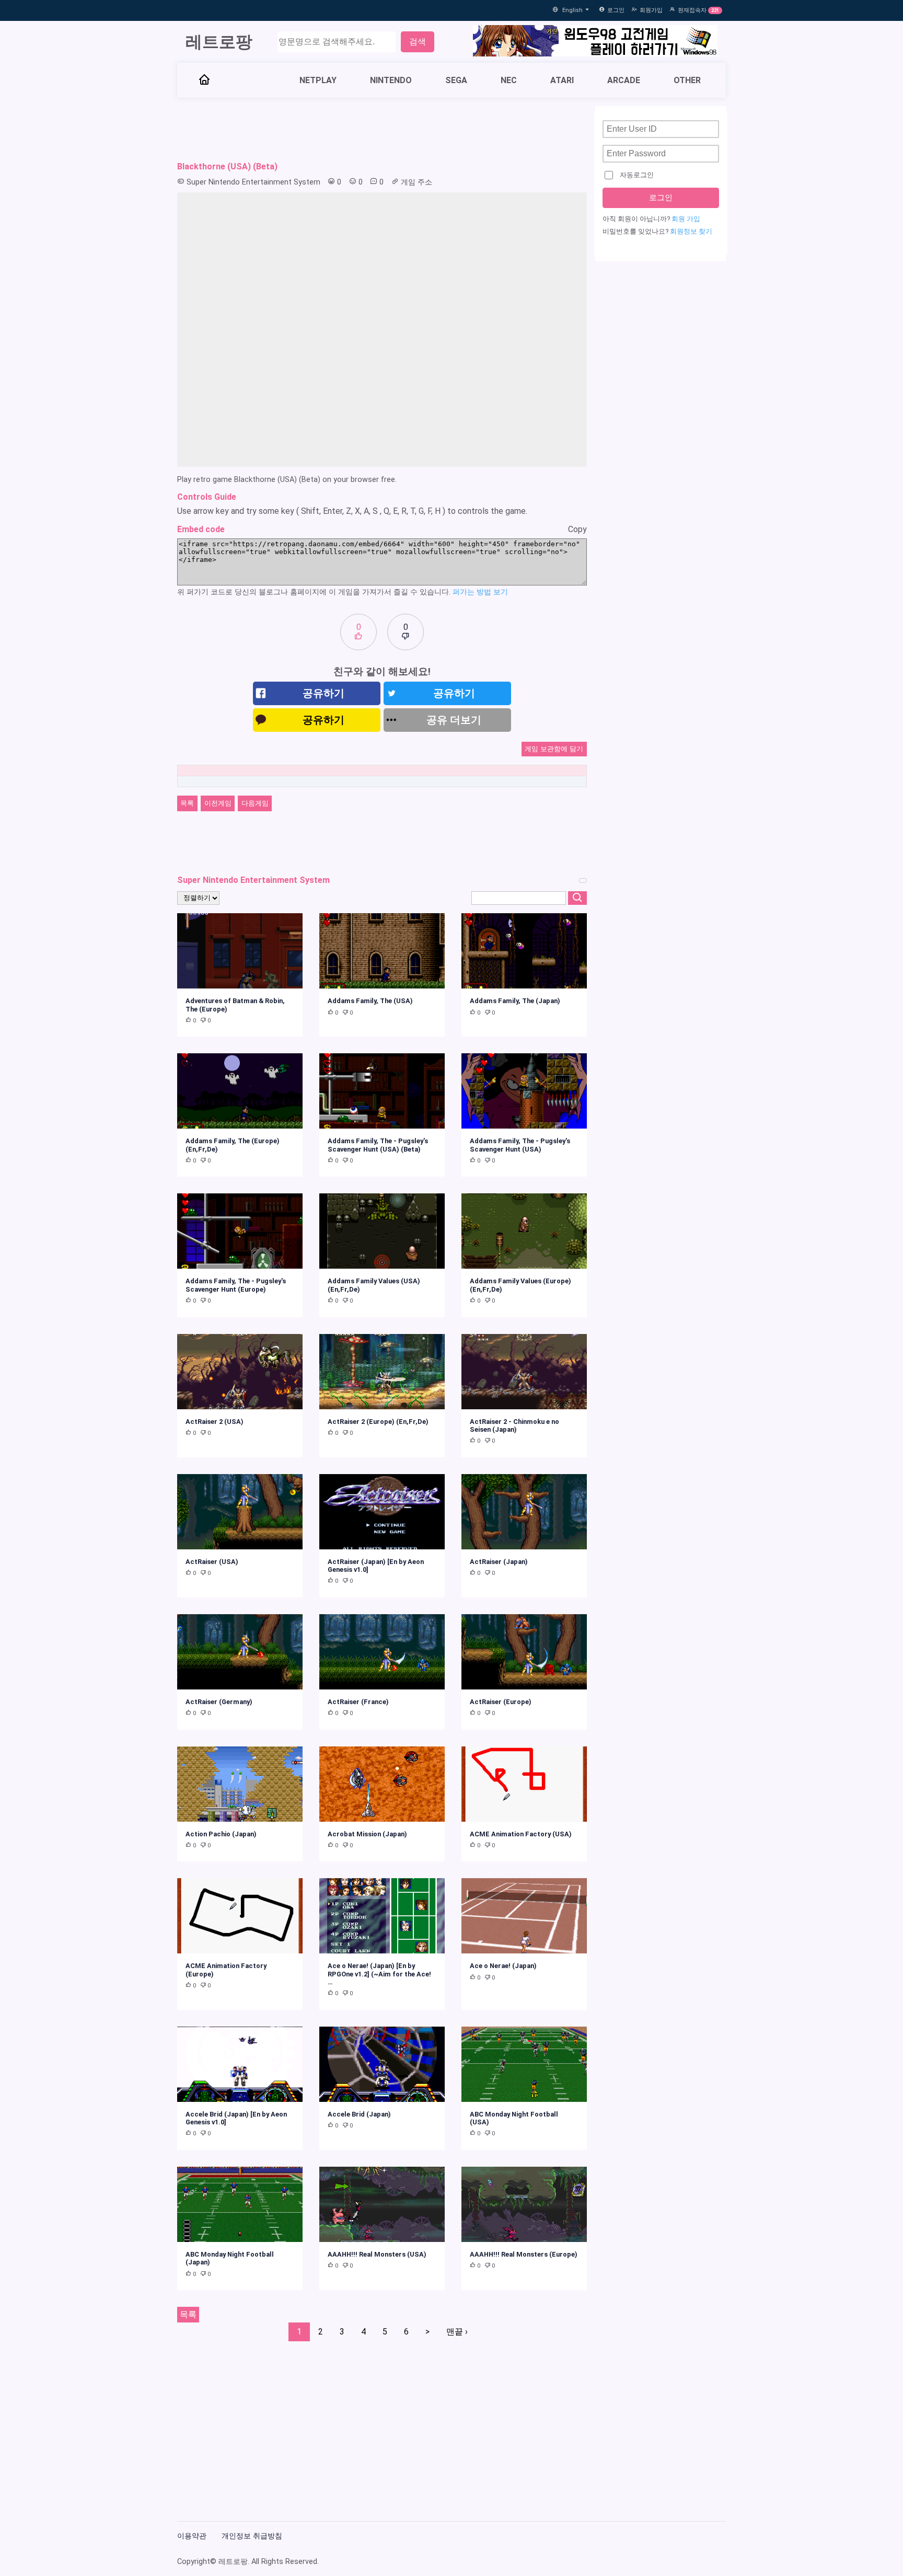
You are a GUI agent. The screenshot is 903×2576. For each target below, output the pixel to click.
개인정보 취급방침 (252, 2536)
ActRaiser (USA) (212, 1562)
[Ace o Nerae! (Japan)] (524, 1916)
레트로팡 (219, 42)
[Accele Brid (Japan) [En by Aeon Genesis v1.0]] (240, 2064)
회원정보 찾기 (691, 231)
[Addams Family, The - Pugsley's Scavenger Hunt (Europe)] (240, 1231)
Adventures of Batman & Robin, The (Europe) (235, 1005)
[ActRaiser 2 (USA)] (240, 1372)
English (573, 10)
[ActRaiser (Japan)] (524, 1512)
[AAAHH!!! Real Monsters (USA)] (382, 2204)
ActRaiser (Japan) (499, 1562)
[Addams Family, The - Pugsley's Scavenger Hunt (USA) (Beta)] (382, 1091)
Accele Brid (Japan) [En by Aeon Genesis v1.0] (236, 2118)
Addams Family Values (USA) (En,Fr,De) (374, 1285)
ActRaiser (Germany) (219, 1702)
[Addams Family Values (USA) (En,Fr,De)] (382, 1231)
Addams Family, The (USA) (370, 1001)
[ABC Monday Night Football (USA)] (524, 2064)
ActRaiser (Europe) (501, 1702)
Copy (577, 529)
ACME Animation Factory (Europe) (226, 1970)
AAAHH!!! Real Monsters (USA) (377, 2254)
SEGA (456, 80)
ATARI (562, 80)
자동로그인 (637, 175)
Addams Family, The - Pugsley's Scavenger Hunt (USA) (520, 1145)
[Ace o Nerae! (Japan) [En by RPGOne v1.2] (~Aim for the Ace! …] (382, 1916)
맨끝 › (457, 2332)
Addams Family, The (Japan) (515, 1001)
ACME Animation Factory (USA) (521, 1834)
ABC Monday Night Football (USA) (514, 2118)
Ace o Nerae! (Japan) (503, 1966)
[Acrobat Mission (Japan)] (382, 1784)
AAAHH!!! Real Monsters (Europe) (524, 2254)
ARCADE (624, 80)
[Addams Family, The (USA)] (382, 951)
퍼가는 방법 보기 (480, 592)
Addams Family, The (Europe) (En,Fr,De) (233, 1145)
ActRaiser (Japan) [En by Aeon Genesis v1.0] (376, 1566)
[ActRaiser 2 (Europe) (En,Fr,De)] (382, 1372)
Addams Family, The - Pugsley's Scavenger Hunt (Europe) (236, 1285)
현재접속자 (692, 10)
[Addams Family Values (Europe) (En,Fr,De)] (524, 1231)
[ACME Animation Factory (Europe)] (240, 1916)
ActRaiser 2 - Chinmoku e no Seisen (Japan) (514, 1425)
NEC (509, 80)
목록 (187, 803)
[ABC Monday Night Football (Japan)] (240, 2204)
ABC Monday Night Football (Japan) (230, 2258)
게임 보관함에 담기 (554, 749)
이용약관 (192, 2536)
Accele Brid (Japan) (359, 2114)
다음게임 (255, 803)
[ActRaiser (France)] (382, 1652)
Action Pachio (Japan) (221, 1834)
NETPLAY (318, 80)
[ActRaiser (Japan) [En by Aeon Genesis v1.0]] (382, 1512)
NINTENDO (391, 80)
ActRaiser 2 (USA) (215, 1422)
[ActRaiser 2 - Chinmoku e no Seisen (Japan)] (524, 1372)
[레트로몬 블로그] (595, 42)
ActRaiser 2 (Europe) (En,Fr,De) (378, 1422)
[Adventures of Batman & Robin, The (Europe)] (240, 951)
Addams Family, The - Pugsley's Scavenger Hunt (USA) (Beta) (378, 1145)
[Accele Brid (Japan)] (382, 2064)
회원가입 (651, 10)
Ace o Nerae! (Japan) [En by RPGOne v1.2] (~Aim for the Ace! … (379, 1974)
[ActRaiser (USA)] (240, 1512)
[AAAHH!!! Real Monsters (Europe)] (524, 2204)
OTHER (687, 80)
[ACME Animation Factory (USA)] (524, 1784)
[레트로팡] (204, 80)
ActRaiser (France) (358, 1702)
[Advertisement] (382, 130)
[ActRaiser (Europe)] (524, 1652)
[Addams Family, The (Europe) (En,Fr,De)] (240, 1091)
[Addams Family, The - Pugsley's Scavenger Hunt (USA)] (524, 1091)
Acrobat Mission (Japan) (367, 1834)
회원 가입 (686, 219)
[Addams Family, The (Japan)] (524, 951)
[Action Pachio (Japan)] (240, 1784)
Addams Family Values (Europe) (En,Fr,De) (520, 1285)
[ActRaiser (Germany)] (240, 1652)
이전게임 (218, 803)
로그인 (616, 10)
